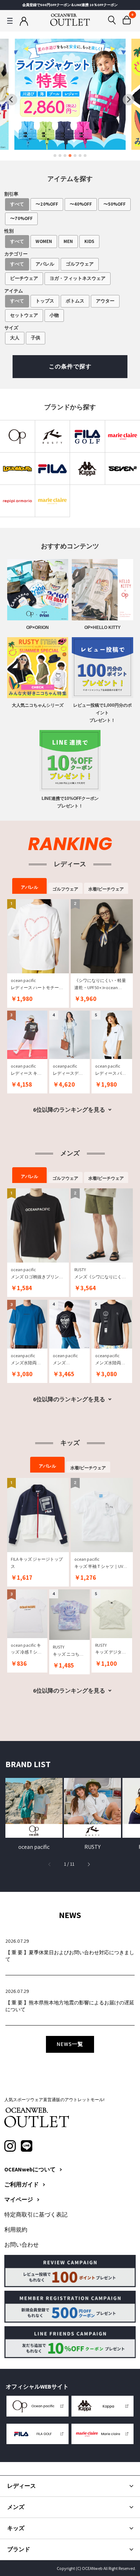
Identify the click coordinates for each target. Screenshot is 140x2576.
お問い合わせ (22, 2245)
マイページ (19, 2200)
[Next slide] (129, 100)
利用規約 (16, 2230)
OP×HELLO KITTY (102, 628)
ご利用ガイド (22, 2185)
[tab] (55, 156)
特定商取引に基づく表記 (36, 2215)
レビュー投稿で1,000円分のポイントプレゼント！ (102, 713)
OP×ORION (38, 628)
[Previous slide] (11, 100)
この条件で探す (70, 366)
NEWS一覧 (70, 2044)
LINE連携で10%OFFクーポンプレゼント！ (70, 802)
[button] (89, 1864)
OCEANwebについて (30, 2170)
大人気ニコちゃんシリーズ (38, 705)
